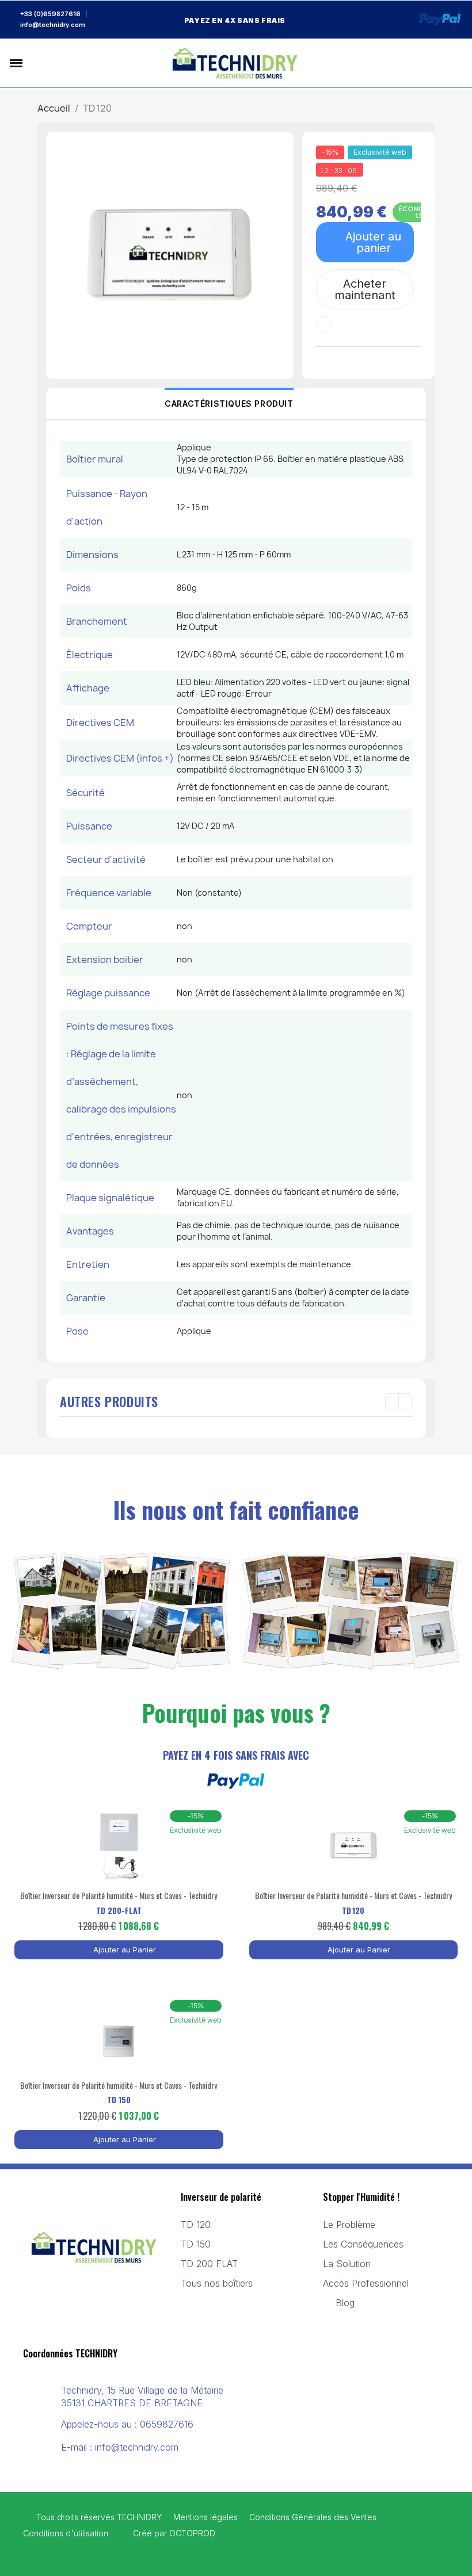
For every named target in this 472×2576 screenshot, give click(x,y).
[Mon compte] (433, 63)
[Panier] (452, 63)
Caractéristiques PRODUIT (229, 404)
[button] (38, 63)
